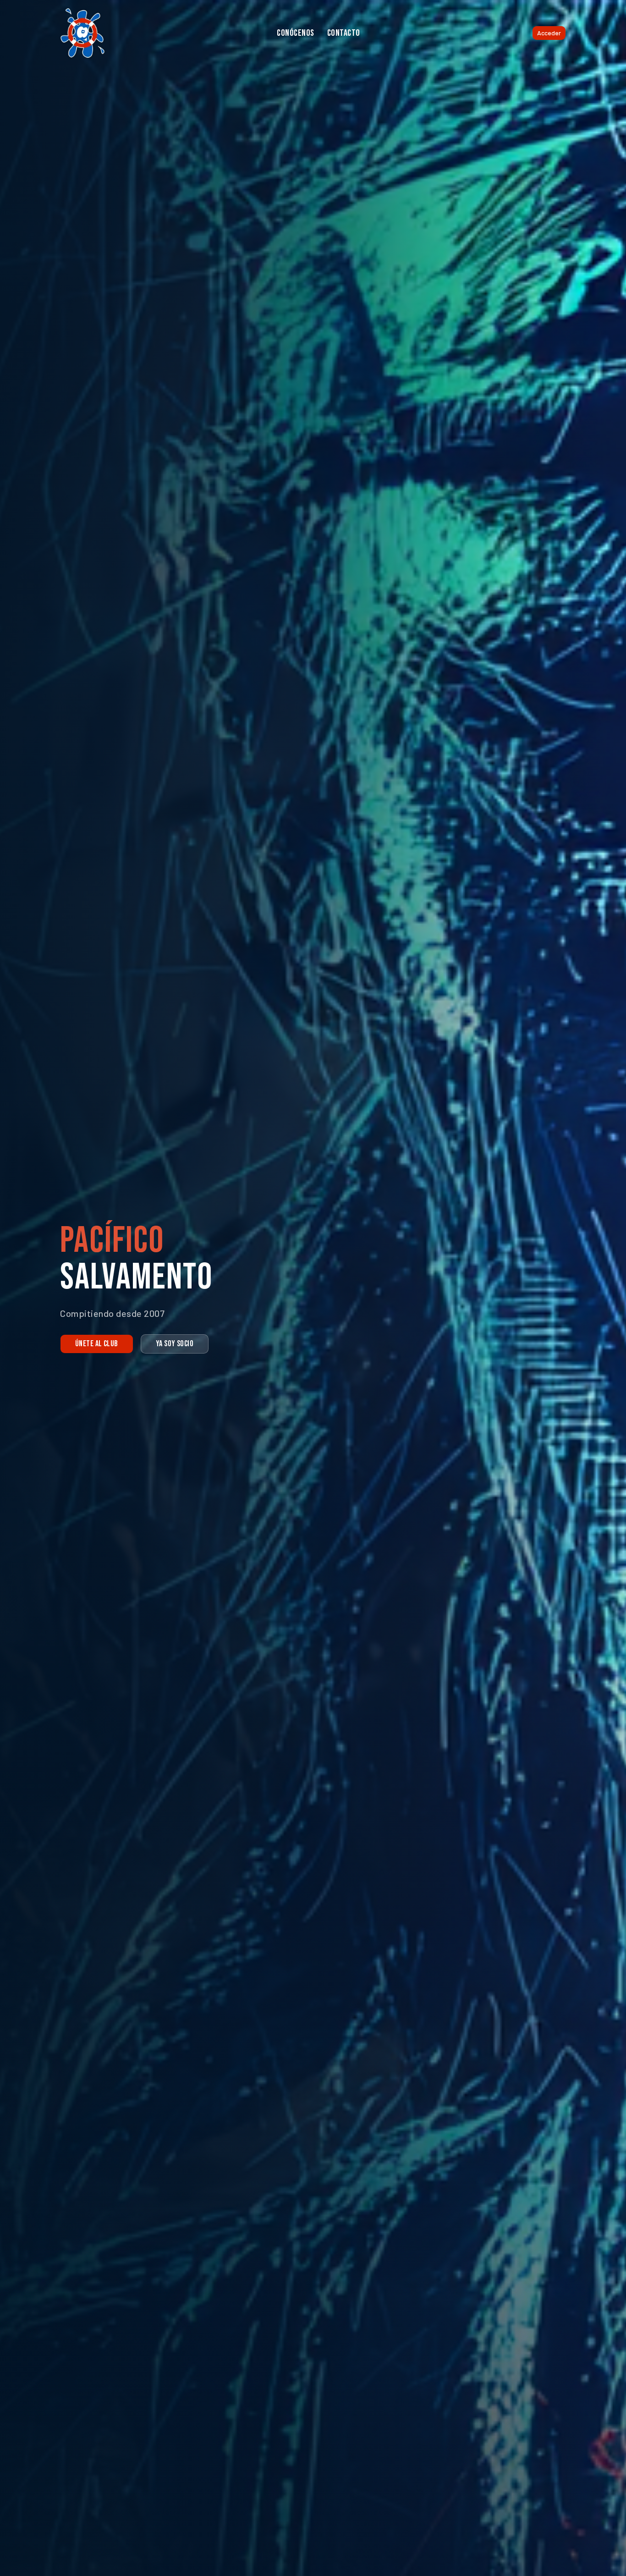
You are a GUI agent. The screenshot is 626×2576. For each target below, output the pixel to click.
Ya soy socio (175, 1344)
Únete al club (97, 1344)
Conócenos (296, 33)
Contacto (344, 33)
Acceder (549, 33)
